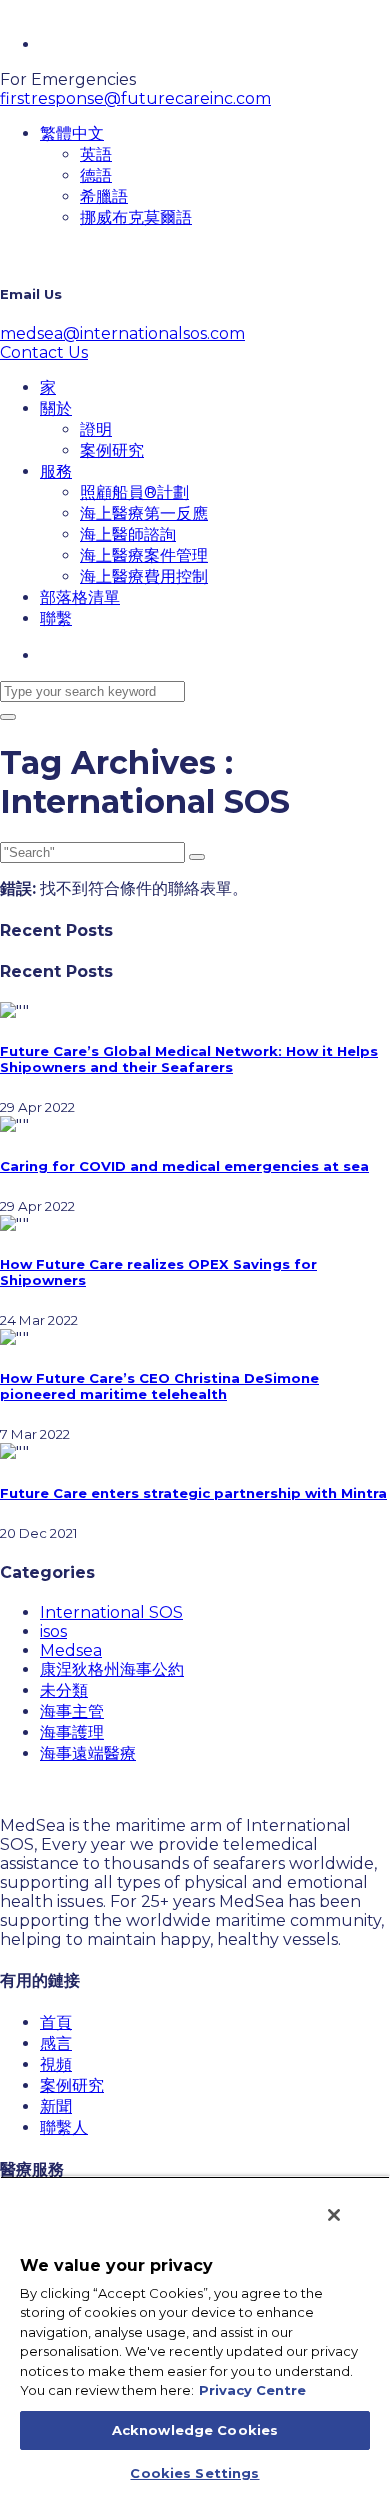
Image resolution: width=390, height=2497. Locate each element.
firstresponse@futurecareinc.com (135, 98)
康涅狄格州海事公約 (112, 1669)
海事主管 (72, 1711)
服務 (56, 471)
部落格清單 (80, 597)
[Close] (334, 2215)
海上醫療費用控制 (144, 576)
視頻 (56, 2064)
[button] (72, 133)
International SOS (111, 1612)
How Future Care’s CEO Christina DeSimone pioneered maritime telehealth (159, 1386)
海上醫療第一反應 (144, 513)
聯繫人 (64, 2127)
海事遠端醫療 (88, 1753)
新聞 (56, 2106)
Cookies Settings (194, 2473)
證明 (96, 429)
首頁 (56, 2022)
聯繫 (56, 618)
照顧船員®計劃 (134, 492)
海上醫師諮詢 (128, 534)
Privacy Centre (252, 2390)
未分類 (64, 1690)
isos (53, 1631)
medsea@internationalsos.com (122, 333)
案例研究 (112, 450)
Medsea (71, 1650)
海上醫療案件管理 (144, 555)
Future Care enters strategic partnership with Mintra (193, 1493)
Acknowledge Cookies (195, 2430)
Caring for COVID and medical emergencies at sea (184, 1166)
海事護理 (72, 1732)
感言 (56, 2043)
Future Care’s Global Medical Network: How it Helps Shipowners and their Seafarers (189, 1059)
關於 (56, 408)
